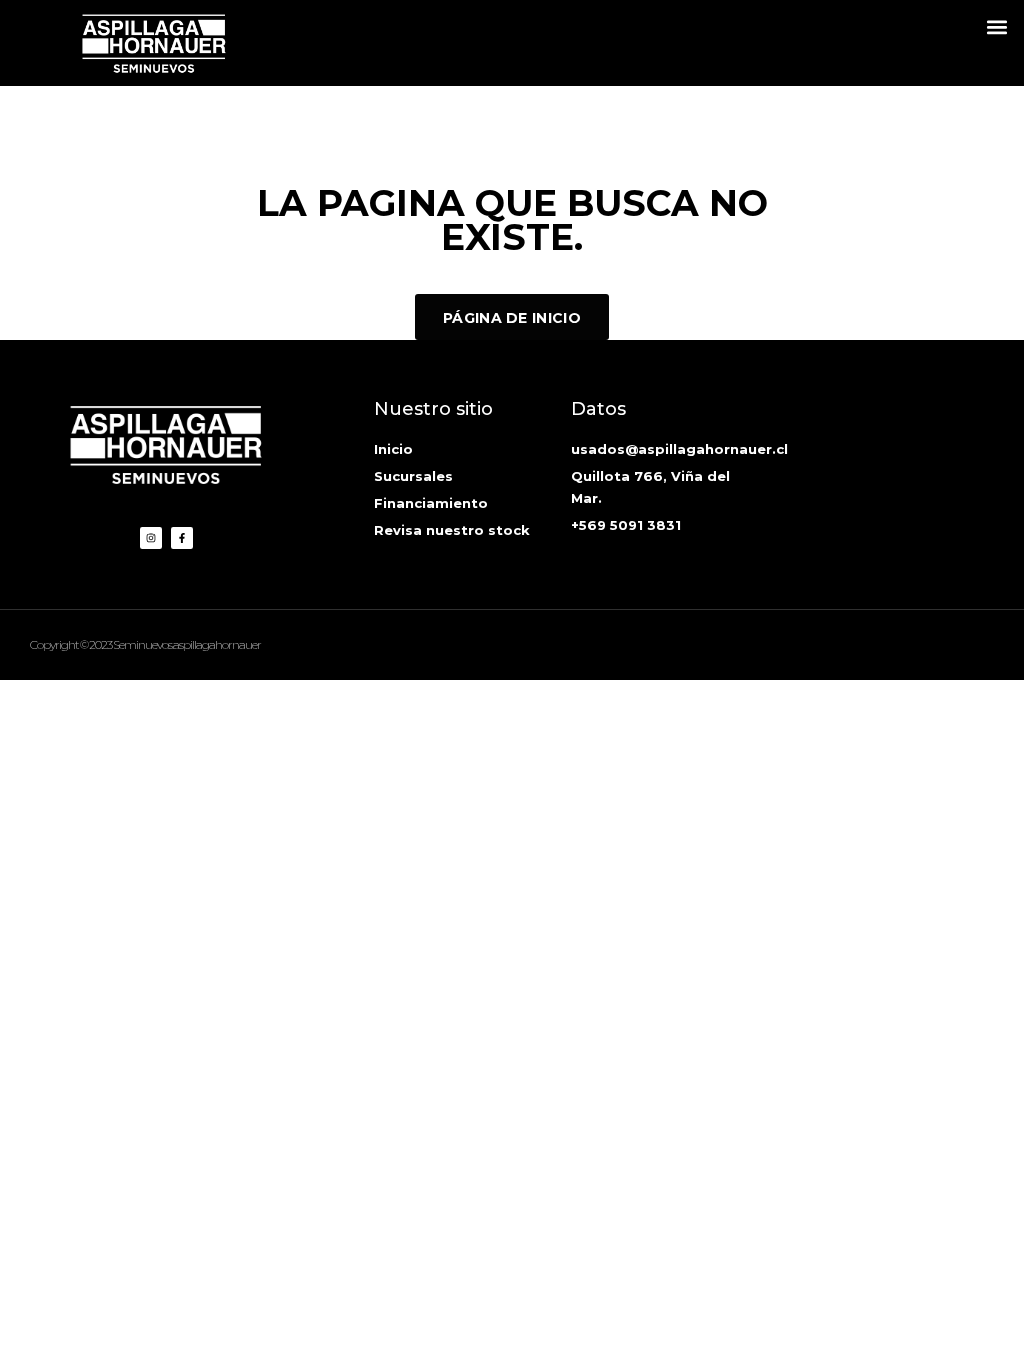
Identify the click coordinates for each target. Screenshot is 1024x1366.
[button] (997, 26)
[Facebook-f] (182, 538)
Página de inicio (512, 318)
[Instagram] (151, 538)
